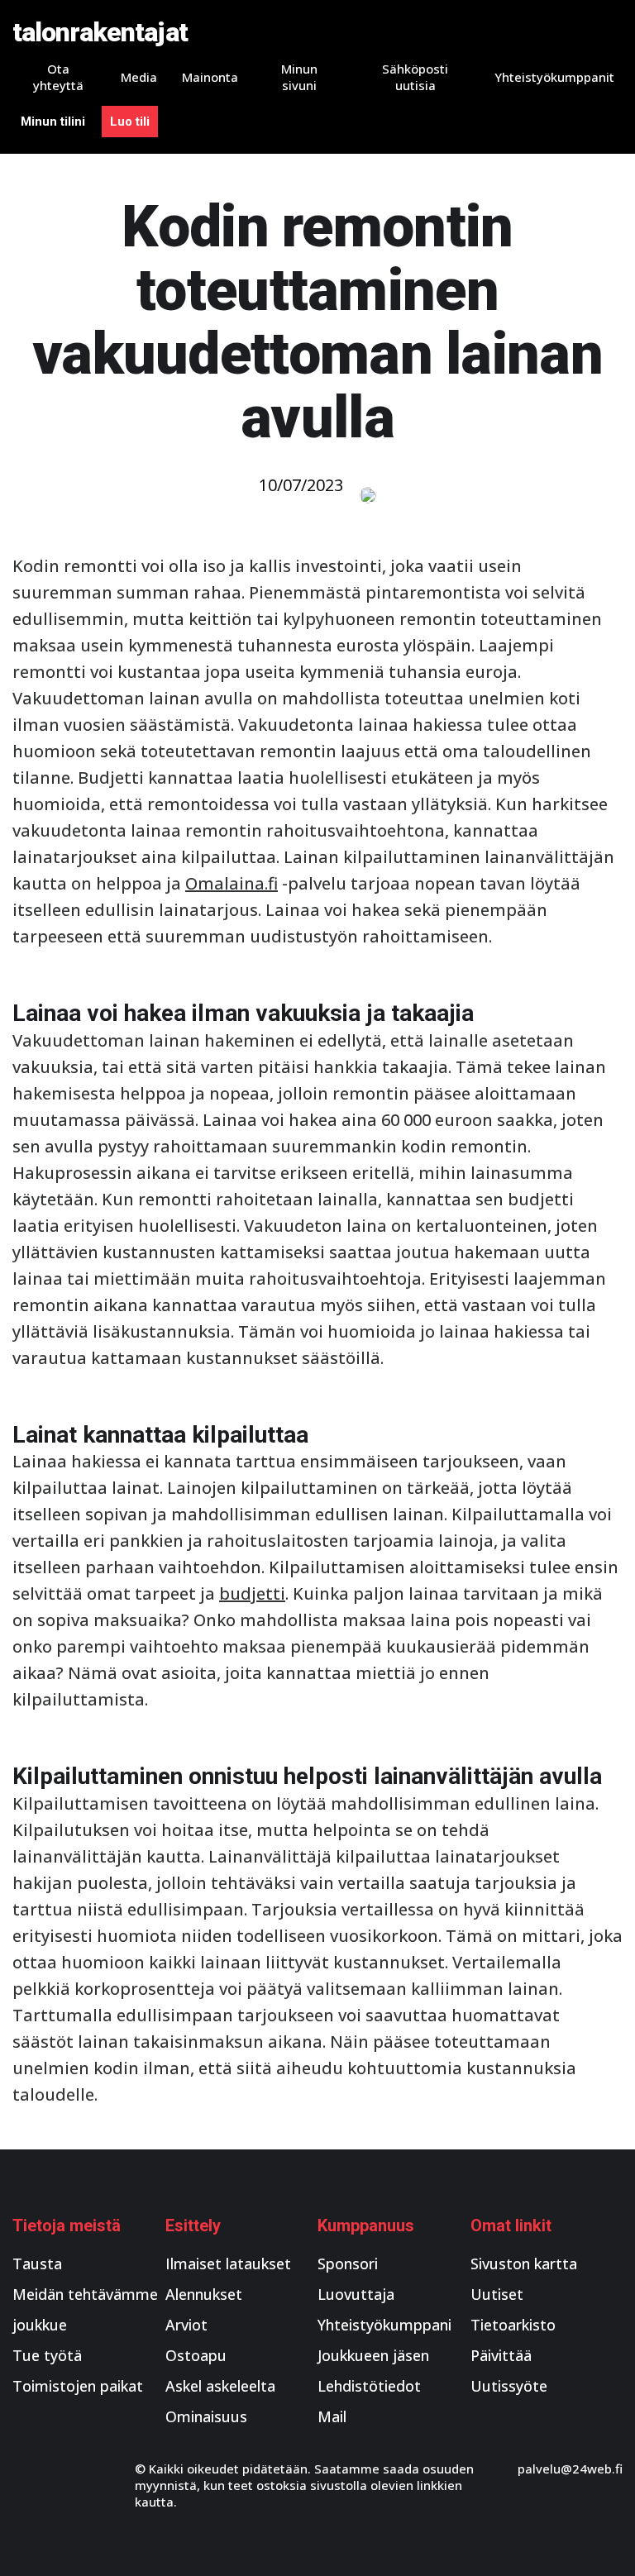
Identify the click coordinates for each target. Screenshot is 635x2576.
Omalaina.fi (232, 883)
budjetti (252, 1593)
